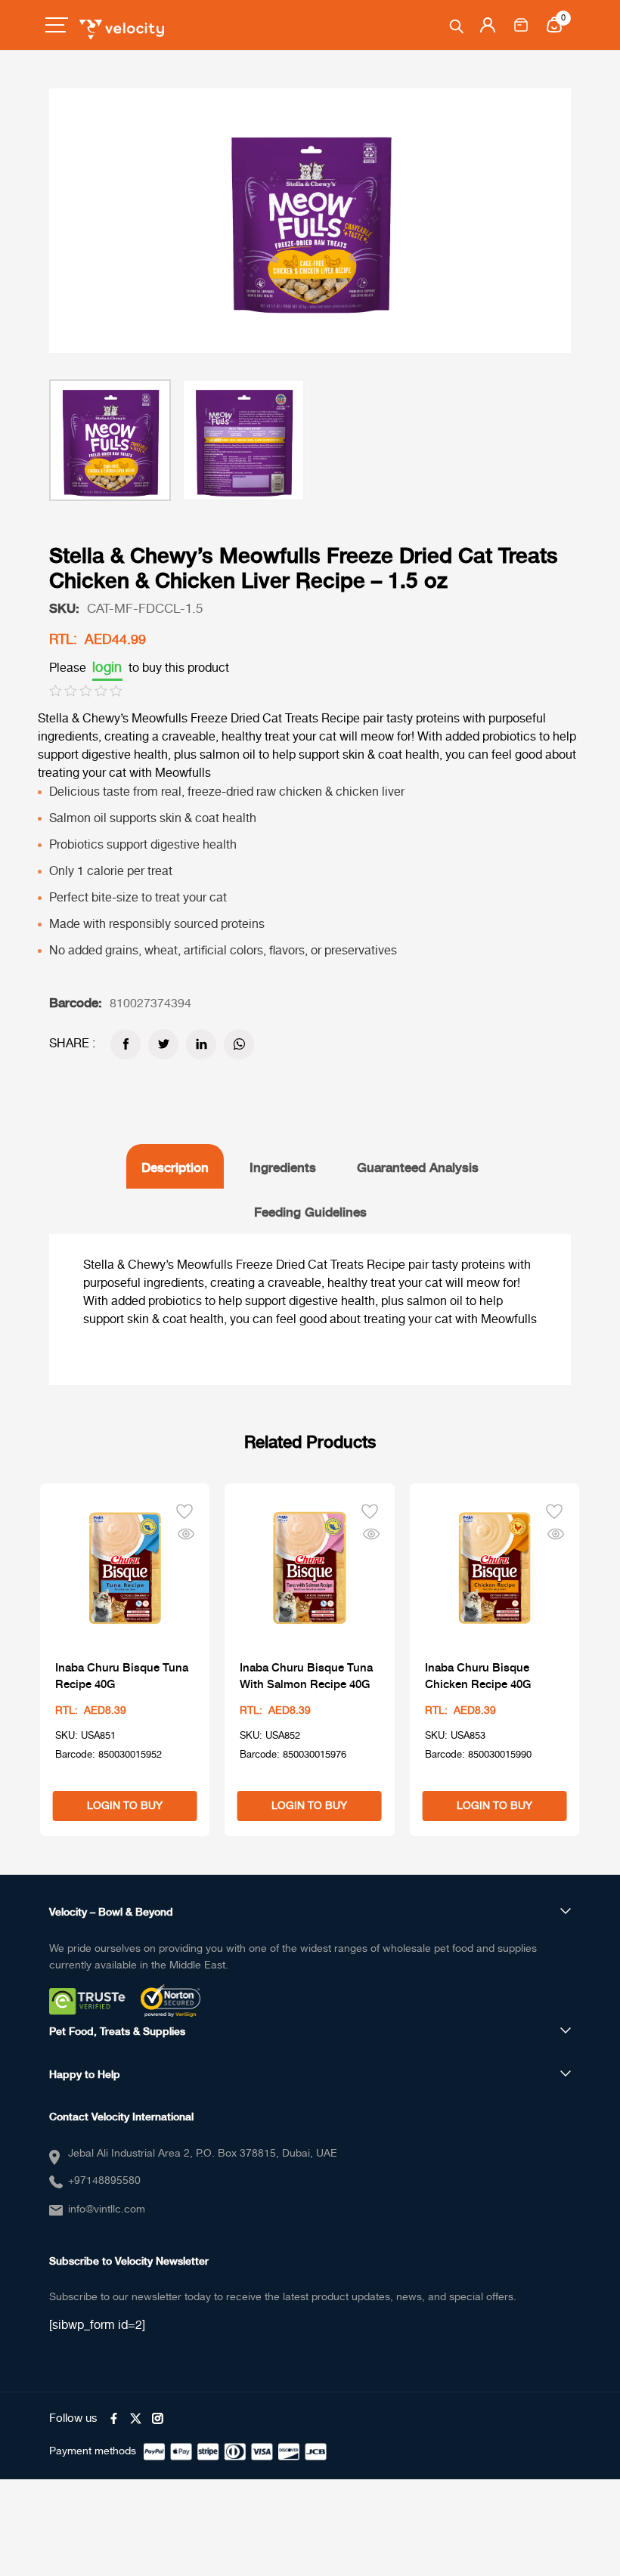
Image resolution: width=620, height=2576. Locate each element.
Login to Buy (125, 1806)
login (107, 668)
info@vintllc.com (107, 2210)
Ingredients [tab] (283, 1166)
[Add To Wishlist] (184, 1510)
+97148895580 (104, 2181)
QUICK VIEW (186, 1533)
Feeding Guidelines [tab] (310, 1211)
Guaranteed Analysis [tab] (418, 1166)
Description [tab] (175, 1166)
